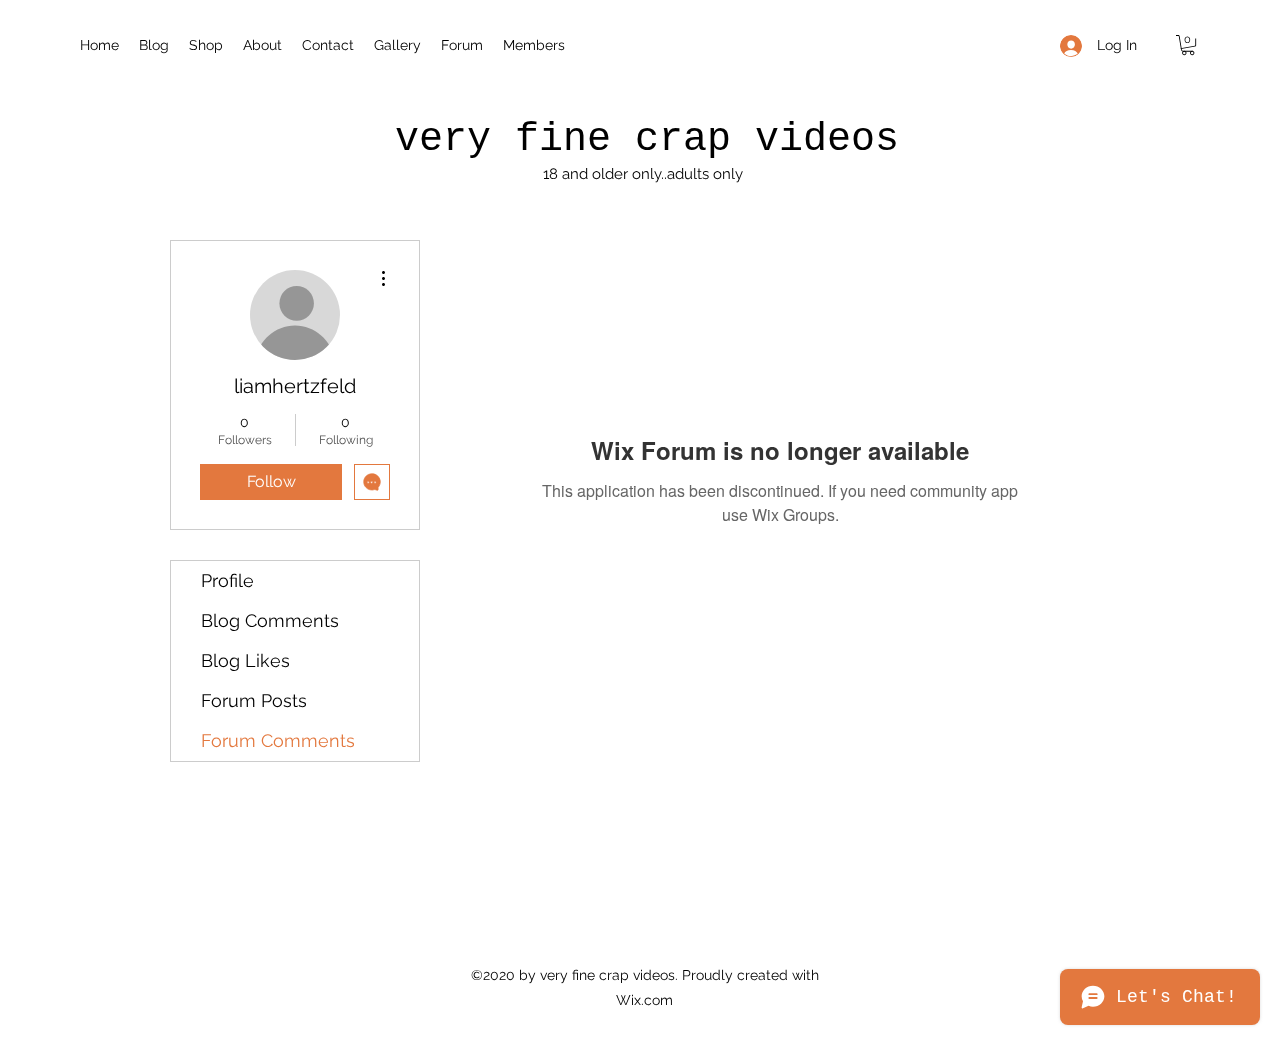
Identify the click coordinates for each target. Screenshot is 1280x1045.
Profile (227, 580)
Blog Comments (270, 620)
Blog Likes (245, 660)
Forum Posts (254, 700)
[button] (1188, 45)
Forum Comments (278, 740)
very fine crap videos (647, 139)
